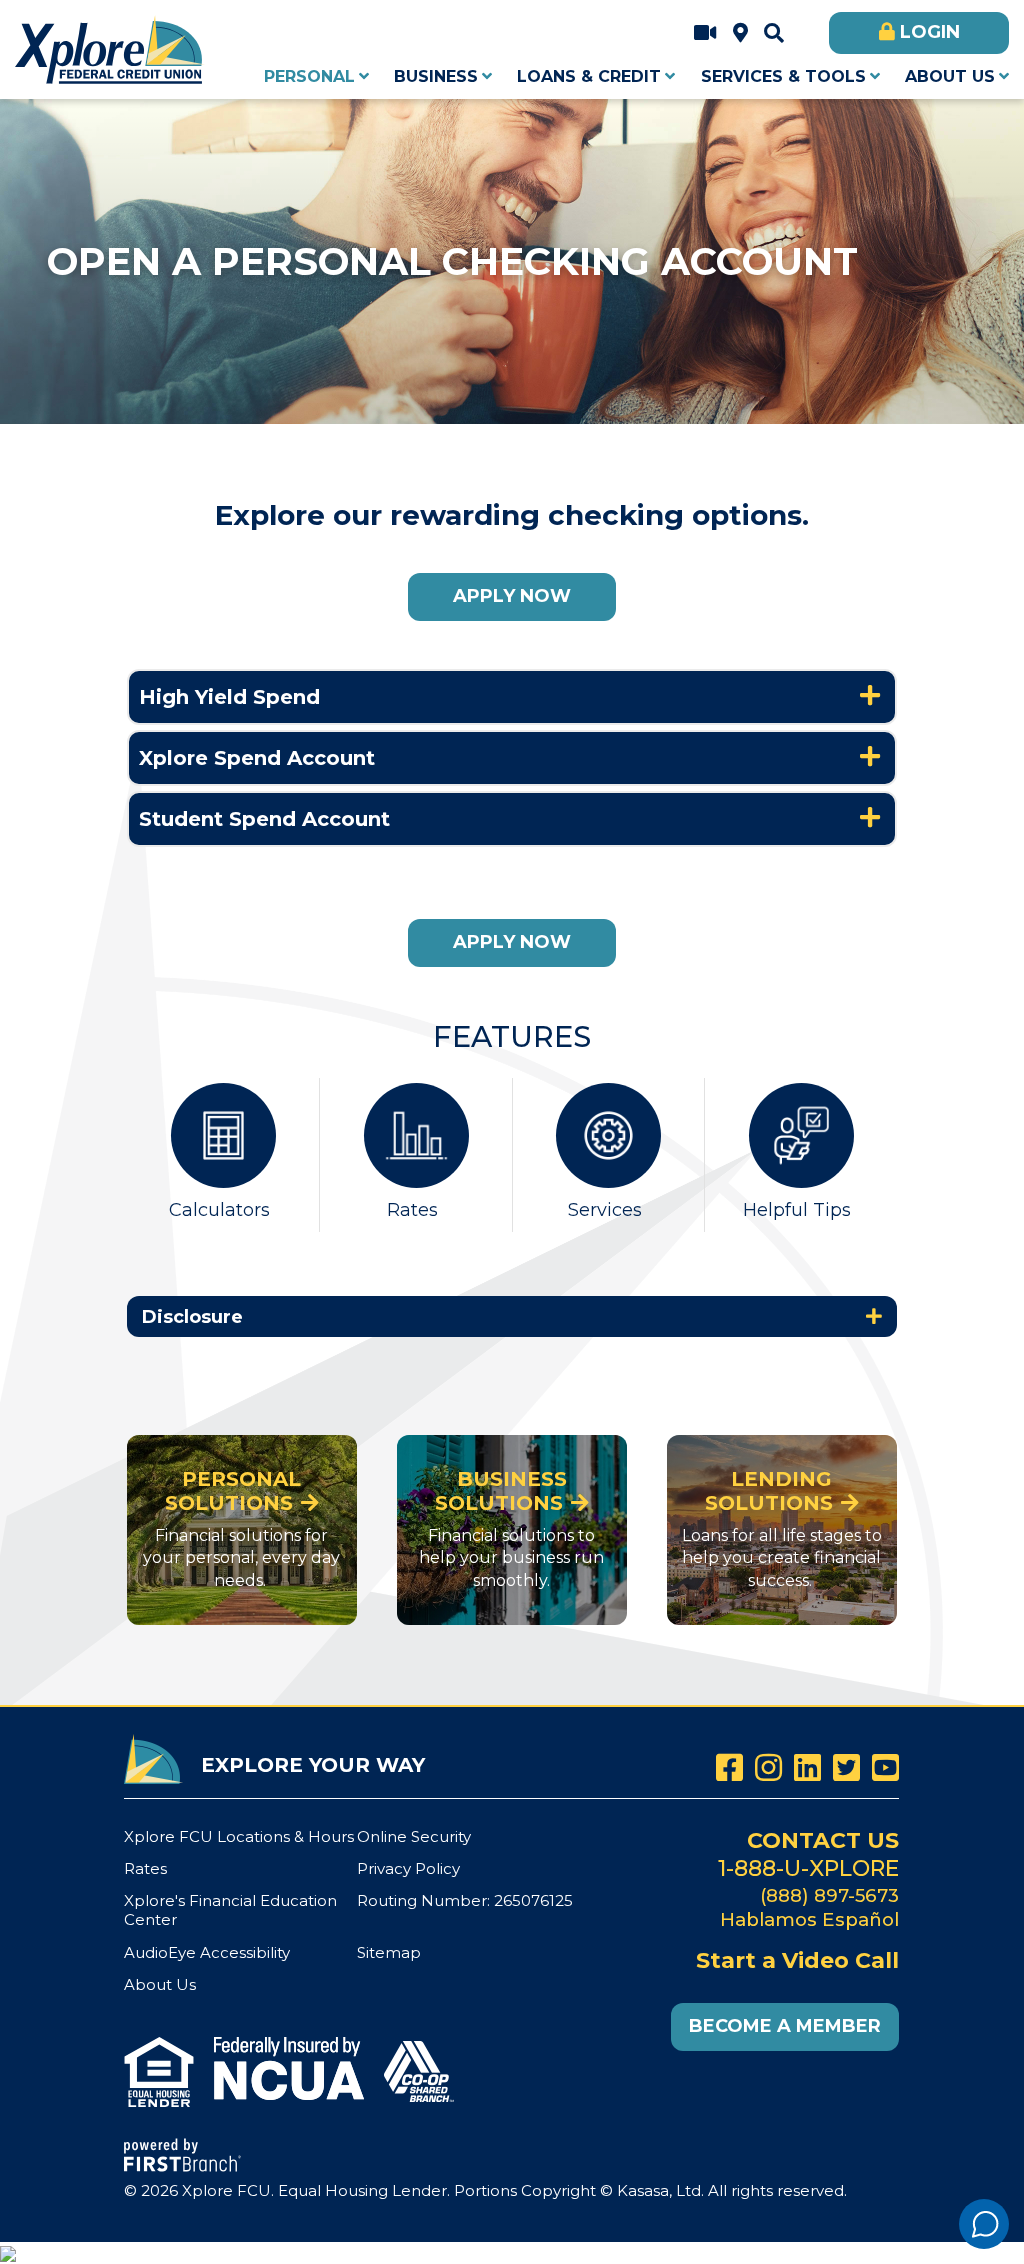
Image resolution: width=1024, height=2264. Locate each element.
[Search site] (774, 33)
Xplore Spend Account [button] (257, 758)
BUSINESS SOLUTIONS (501, 1491)
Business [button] (436, 76)
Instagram (768, 1767)
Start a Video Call (705, 33)
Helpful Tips (797, 1210)
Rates (412, 1210)
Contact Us (823, 1840)
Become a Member (785, 2026)
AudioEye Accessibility (207, 1952)
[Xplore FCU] (110, 47)
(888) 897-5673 (829, 1895)
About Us (160, 1984)
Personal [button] (309, 76)
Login (930, 32)
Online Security (414, 1836)
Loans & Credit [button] (589, 76)
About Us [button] (950, 76)
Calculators (219, 1210)
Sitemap (389, 1952)
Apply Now (512, 596)
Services (605, 1210)
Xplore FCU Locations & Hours (740, 33)
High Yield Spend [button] (229, 697)
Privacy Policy (408, 1868)
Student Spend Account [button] (264, 819)
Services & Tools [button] (783, 76)
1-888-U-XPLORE (808, 1868)
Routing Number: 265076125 (465, 1900)
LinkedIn (807, 1767)
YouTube (885, 1767)
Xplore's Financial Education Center (230, 1910)
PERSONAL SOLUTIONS (233, 1491)
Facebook (729, 1767)
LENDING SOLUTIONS (769, 1491)
